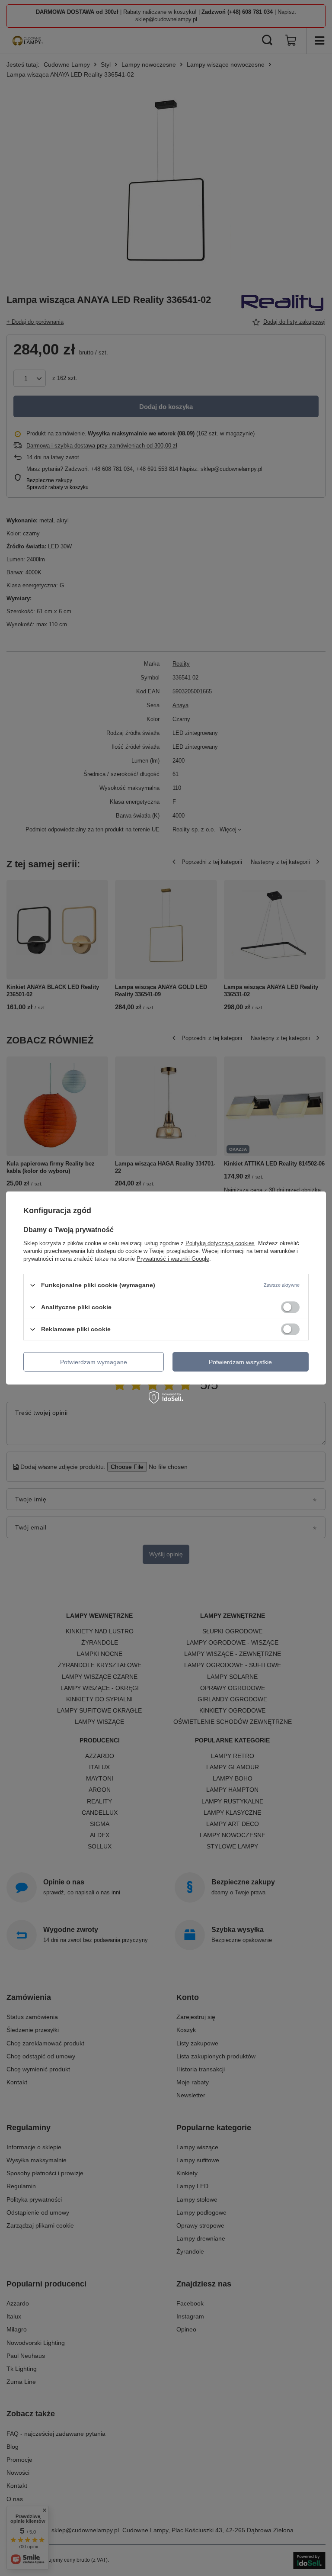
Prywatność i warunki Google (173, 1259)
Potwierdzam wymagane (94, 1362)
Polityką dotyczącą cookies (220, 1243)
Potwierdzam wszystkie (240, 1362)
